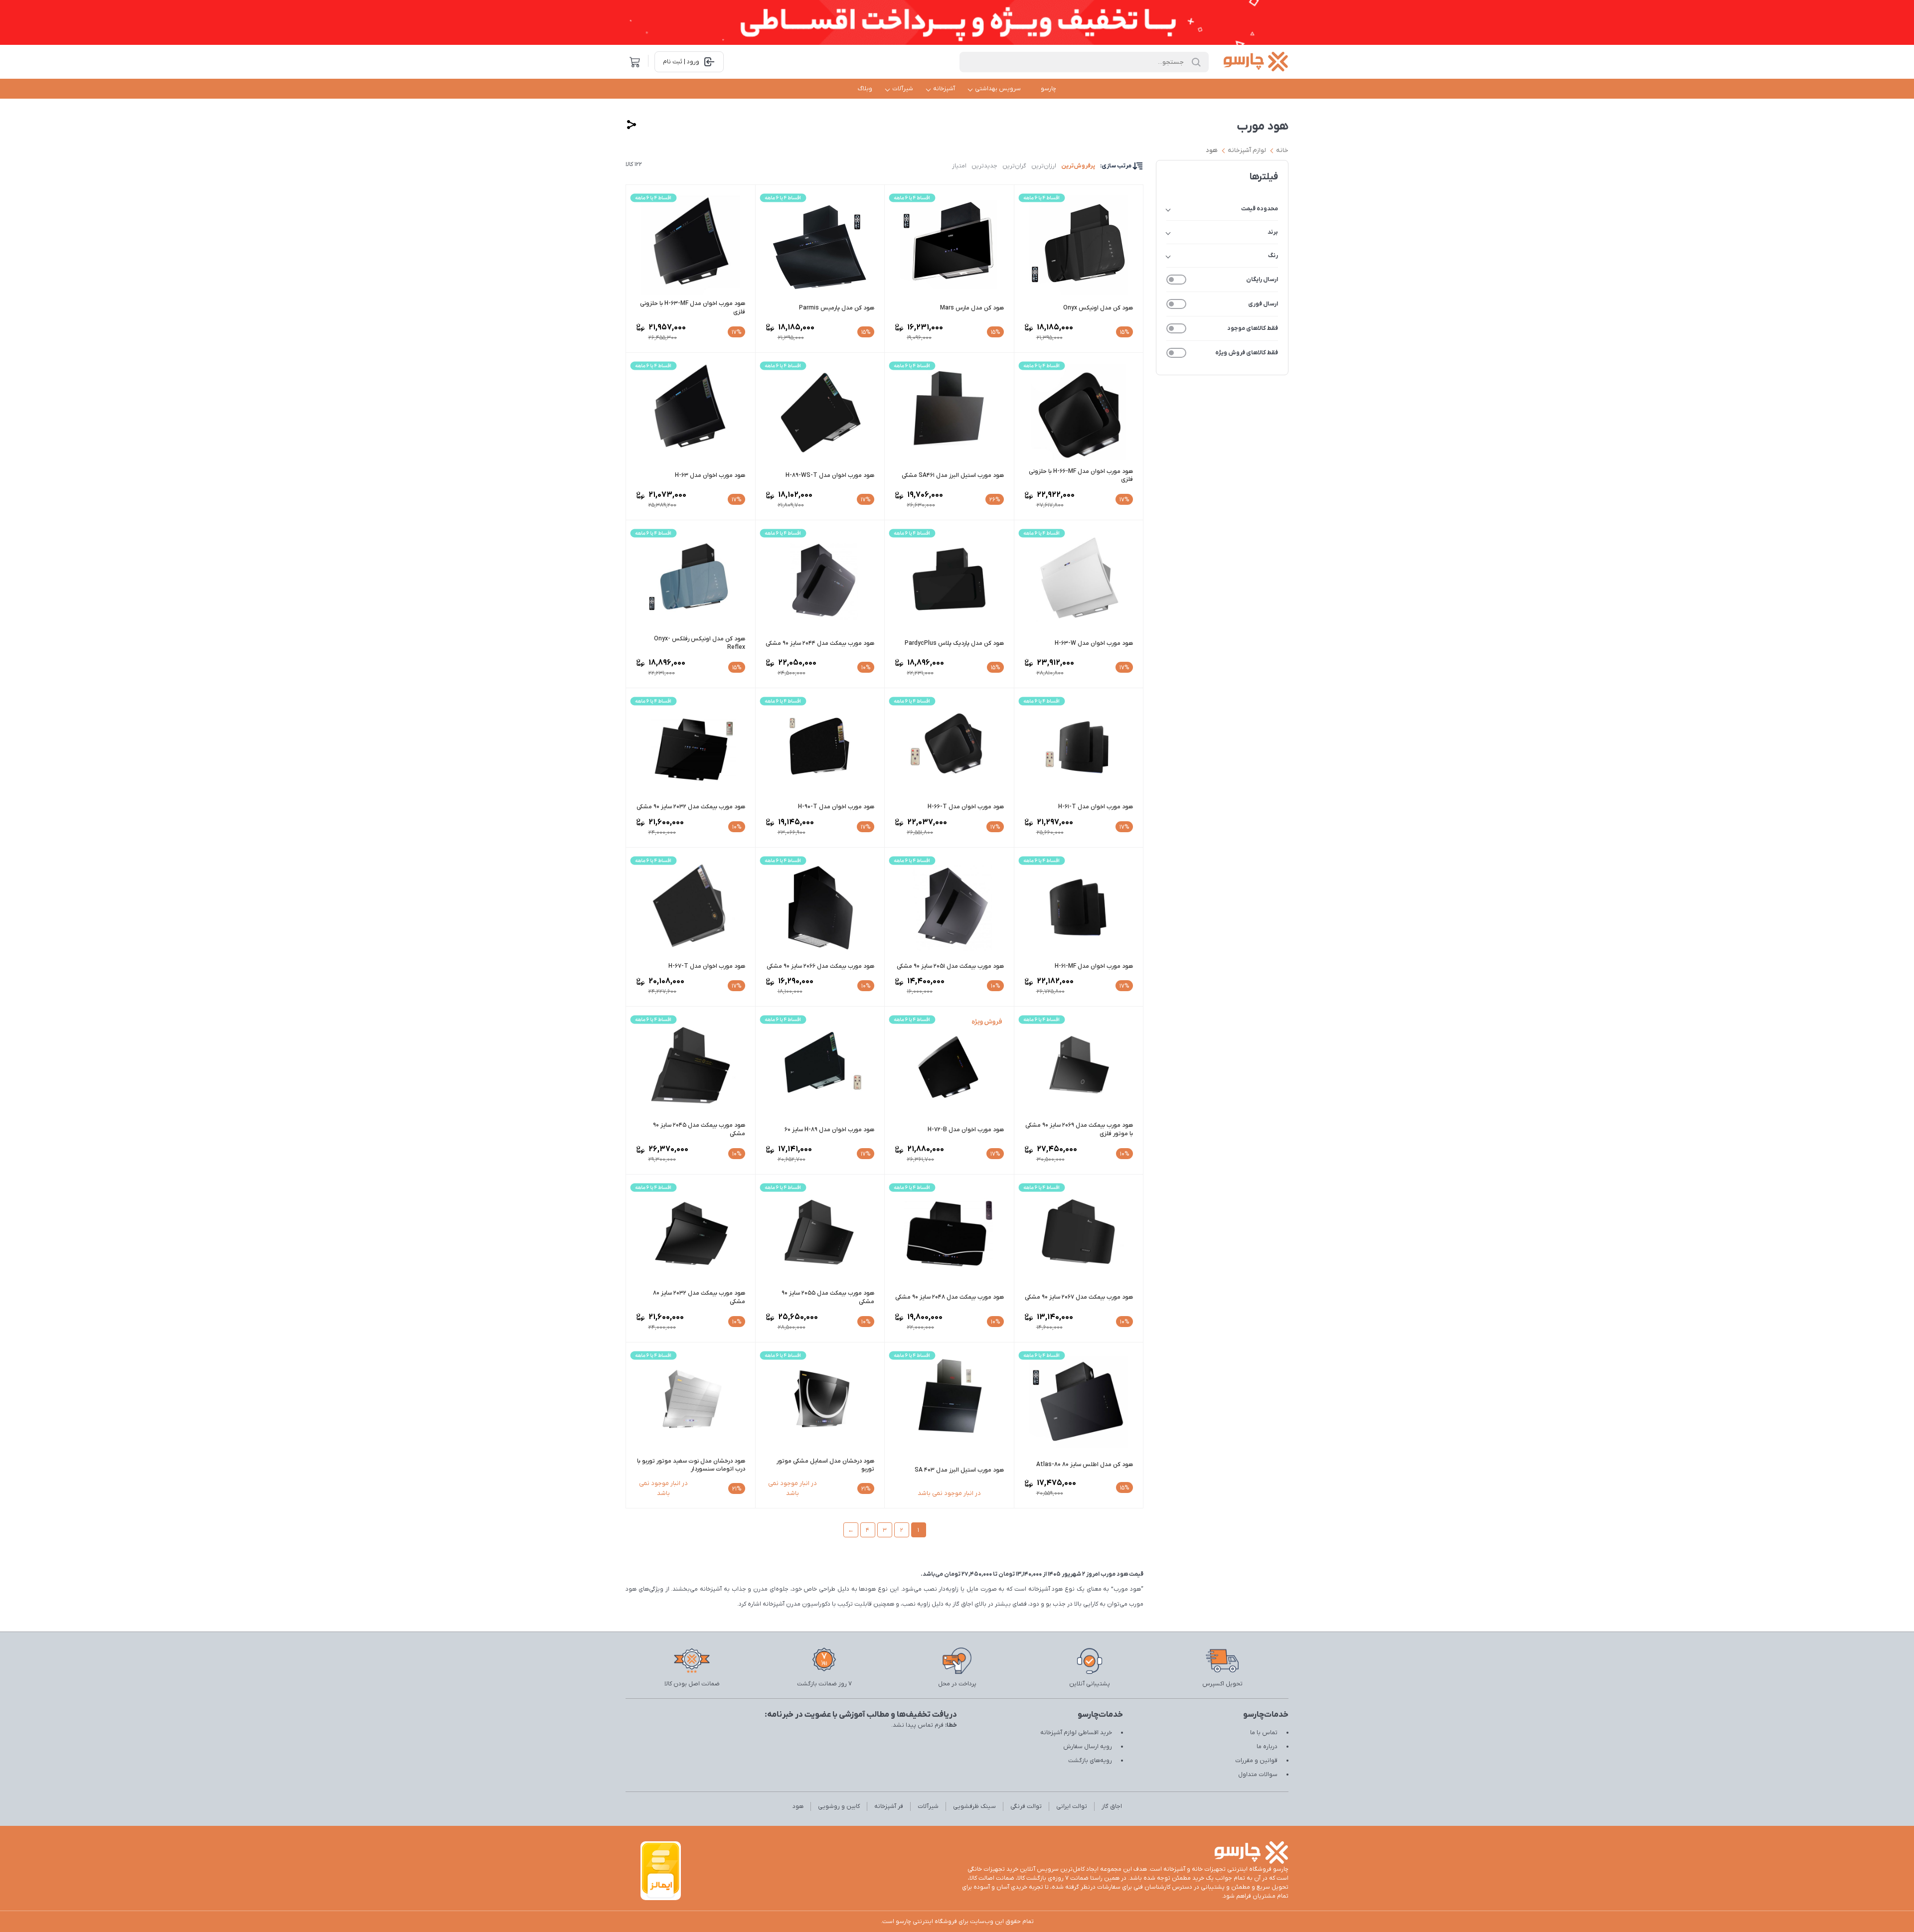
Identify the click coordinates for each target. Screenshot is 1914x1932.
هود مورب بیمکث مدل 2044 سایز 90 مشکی (820, 643)
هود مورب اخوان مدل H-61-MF (1094, 966)
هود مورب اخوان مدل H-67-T (707, 966)
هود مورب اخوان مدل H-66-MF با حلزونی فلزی (1081, 476)
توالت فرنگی (1026, 1806)
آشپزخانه (944, 89)
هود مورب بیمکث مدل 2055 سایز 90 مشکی (828, 1297)
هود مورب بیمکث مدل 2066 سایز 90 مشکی (820, 966)
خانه (1282, 150)
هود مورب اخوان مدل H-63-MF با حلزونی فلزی (693, 308)
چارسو (1048, 89)
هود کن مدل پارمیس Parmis (837, 308)
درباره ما (1267, 1747)
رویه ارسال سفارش (1088, 1747)
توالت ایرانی (1072, 1806)
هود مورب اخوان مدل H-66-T (966, 807)
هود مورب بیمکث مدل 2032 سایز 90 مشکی (691, 807)
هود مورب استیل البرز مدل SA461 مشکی (953, 475)
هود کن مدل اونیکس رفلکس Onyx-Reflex (700, 643)
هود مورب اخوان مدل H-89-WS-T (830, 475)
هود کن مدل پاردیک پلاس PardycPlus (954, 643)
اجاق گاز (1112, 1806)
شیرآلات (903, 89)
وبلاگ (865, 89)
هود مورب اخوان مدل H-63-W (1094, 643)
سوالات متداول (1258, 1775)
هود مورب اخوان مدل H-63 (710, 475)
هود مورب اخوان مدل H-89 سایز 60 (829, 1130)
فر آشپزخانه (889, 1806)
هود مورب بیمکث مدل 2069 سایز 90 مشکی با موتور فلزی (1079, 1129)
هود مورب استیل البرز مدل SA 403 (959, 1470)
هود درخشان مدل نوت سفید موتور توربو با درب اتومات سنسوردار (691, 1465)
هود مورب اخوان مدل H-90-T (836, 807)
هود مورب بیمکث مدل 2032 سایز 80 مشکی (699, 1297)
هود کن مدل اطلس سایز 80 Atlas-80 (1085, 1465)
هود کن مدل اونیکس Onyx (1098, 308)
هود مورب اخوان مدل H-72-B (966, 1130)
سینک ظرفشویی (974, 1806)
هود (1212, 150)
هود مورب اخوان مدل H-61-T (1096, 807)
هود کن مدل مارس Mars (972, 308)
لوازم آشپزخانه (1247, 150)
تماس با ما (1264, 1733)
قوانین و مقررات (1256, 1761)
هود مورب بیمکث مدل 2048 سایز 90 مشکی (950, 1297)
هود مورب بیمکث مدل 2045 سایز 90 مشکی (699, 1129)
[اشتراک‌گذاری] (632, 125)
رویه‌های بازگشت (1090, 1761)
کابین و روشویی (839, 1806)
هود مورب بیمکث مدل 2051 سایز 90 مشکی (950, 966)
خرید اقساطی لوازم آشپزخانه (1076, 1733)
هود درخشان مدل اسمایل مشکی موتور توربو (825, 1465)
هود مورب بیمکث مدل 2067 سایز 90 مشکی (1079, 1297)
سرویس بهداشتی (998, 89)
